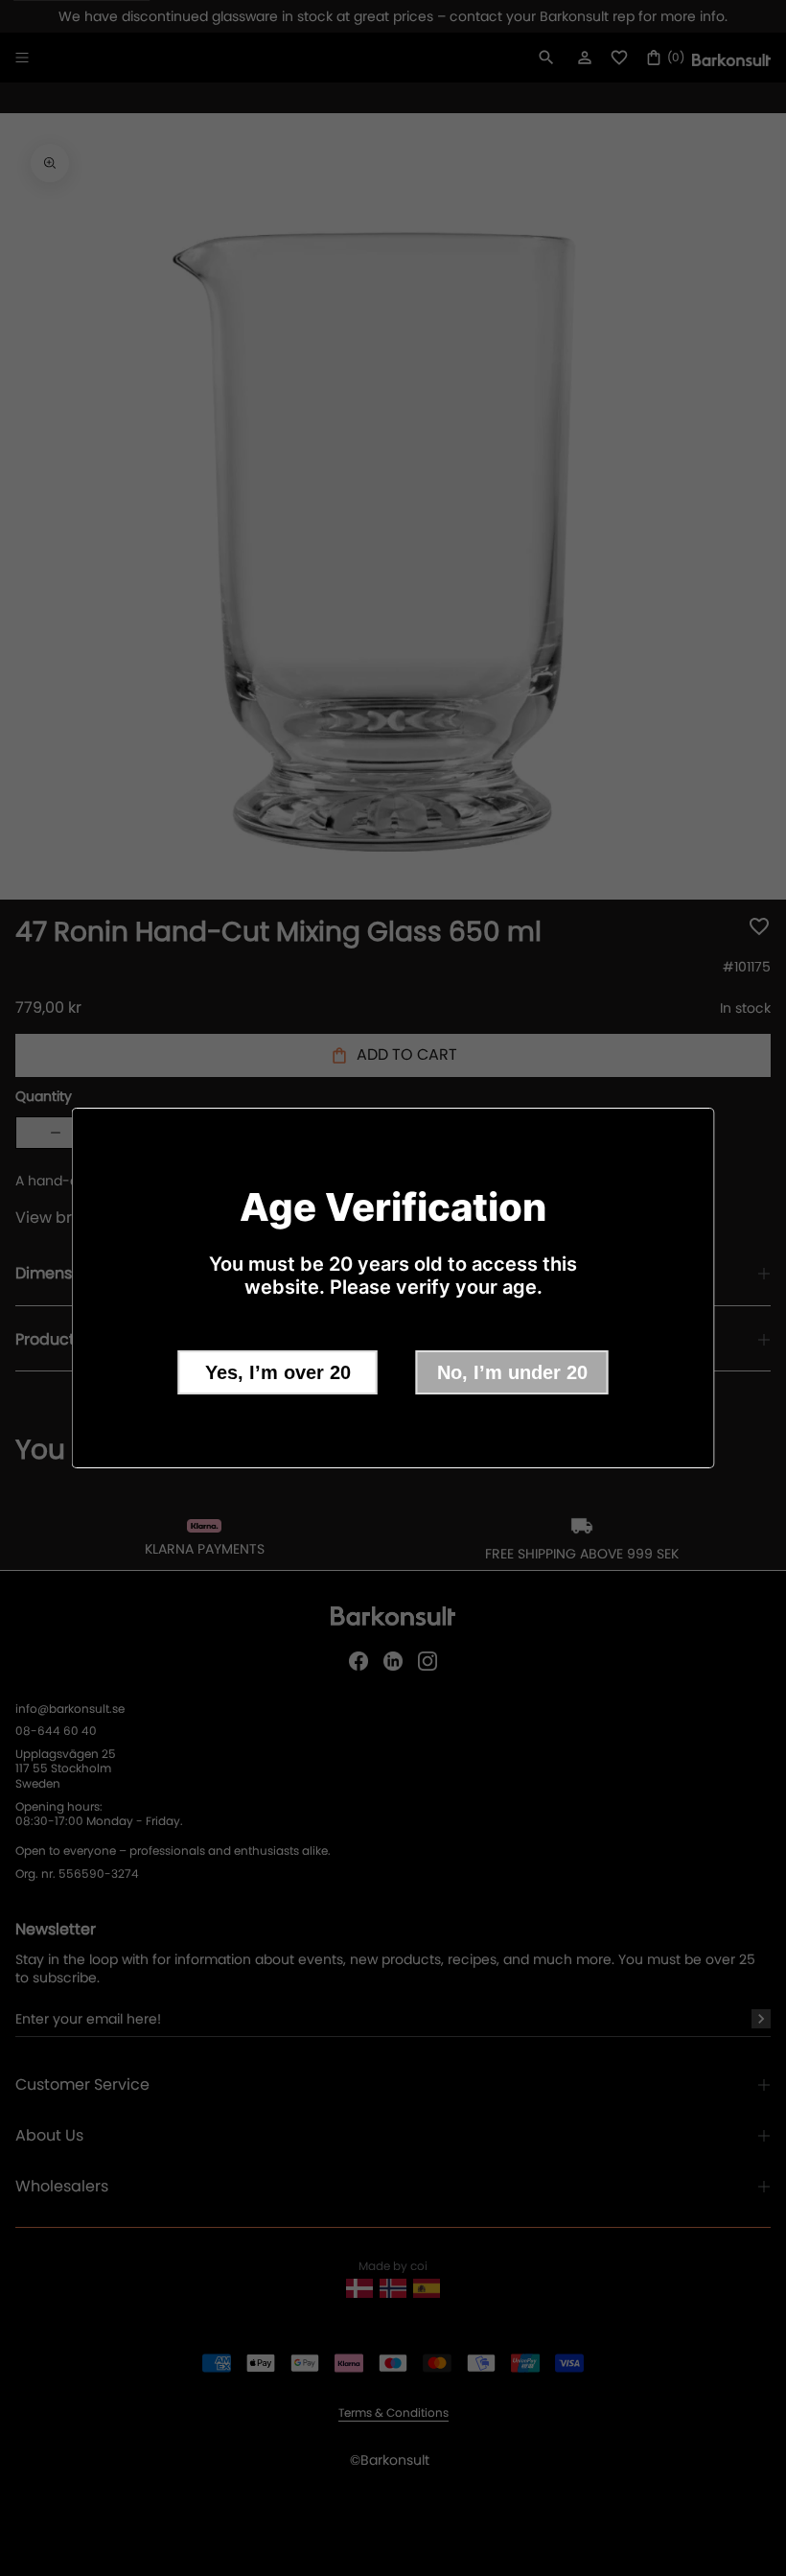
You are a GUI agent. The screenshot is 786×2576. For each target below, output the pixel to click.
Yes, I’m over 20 (278, 1372)
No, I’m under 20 (512, 1372)
